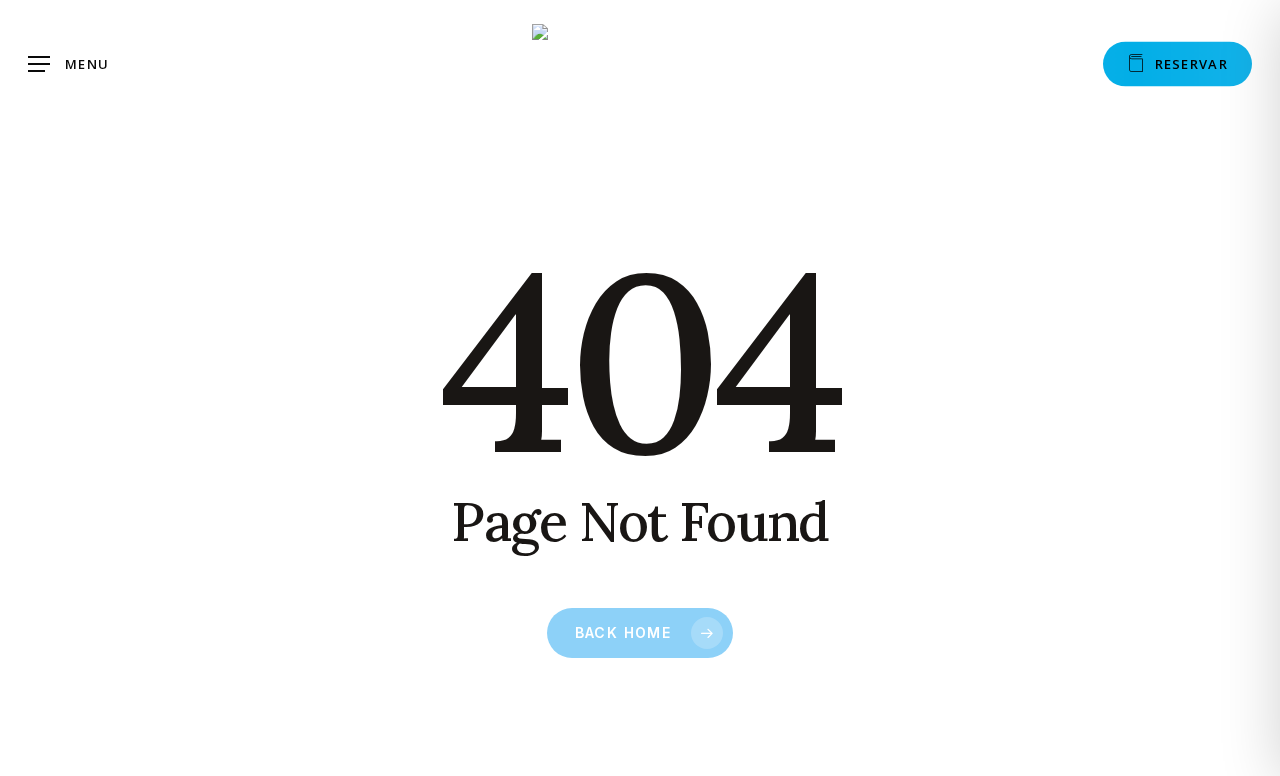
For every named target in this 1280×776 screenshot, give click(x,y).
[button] (68, 64)
